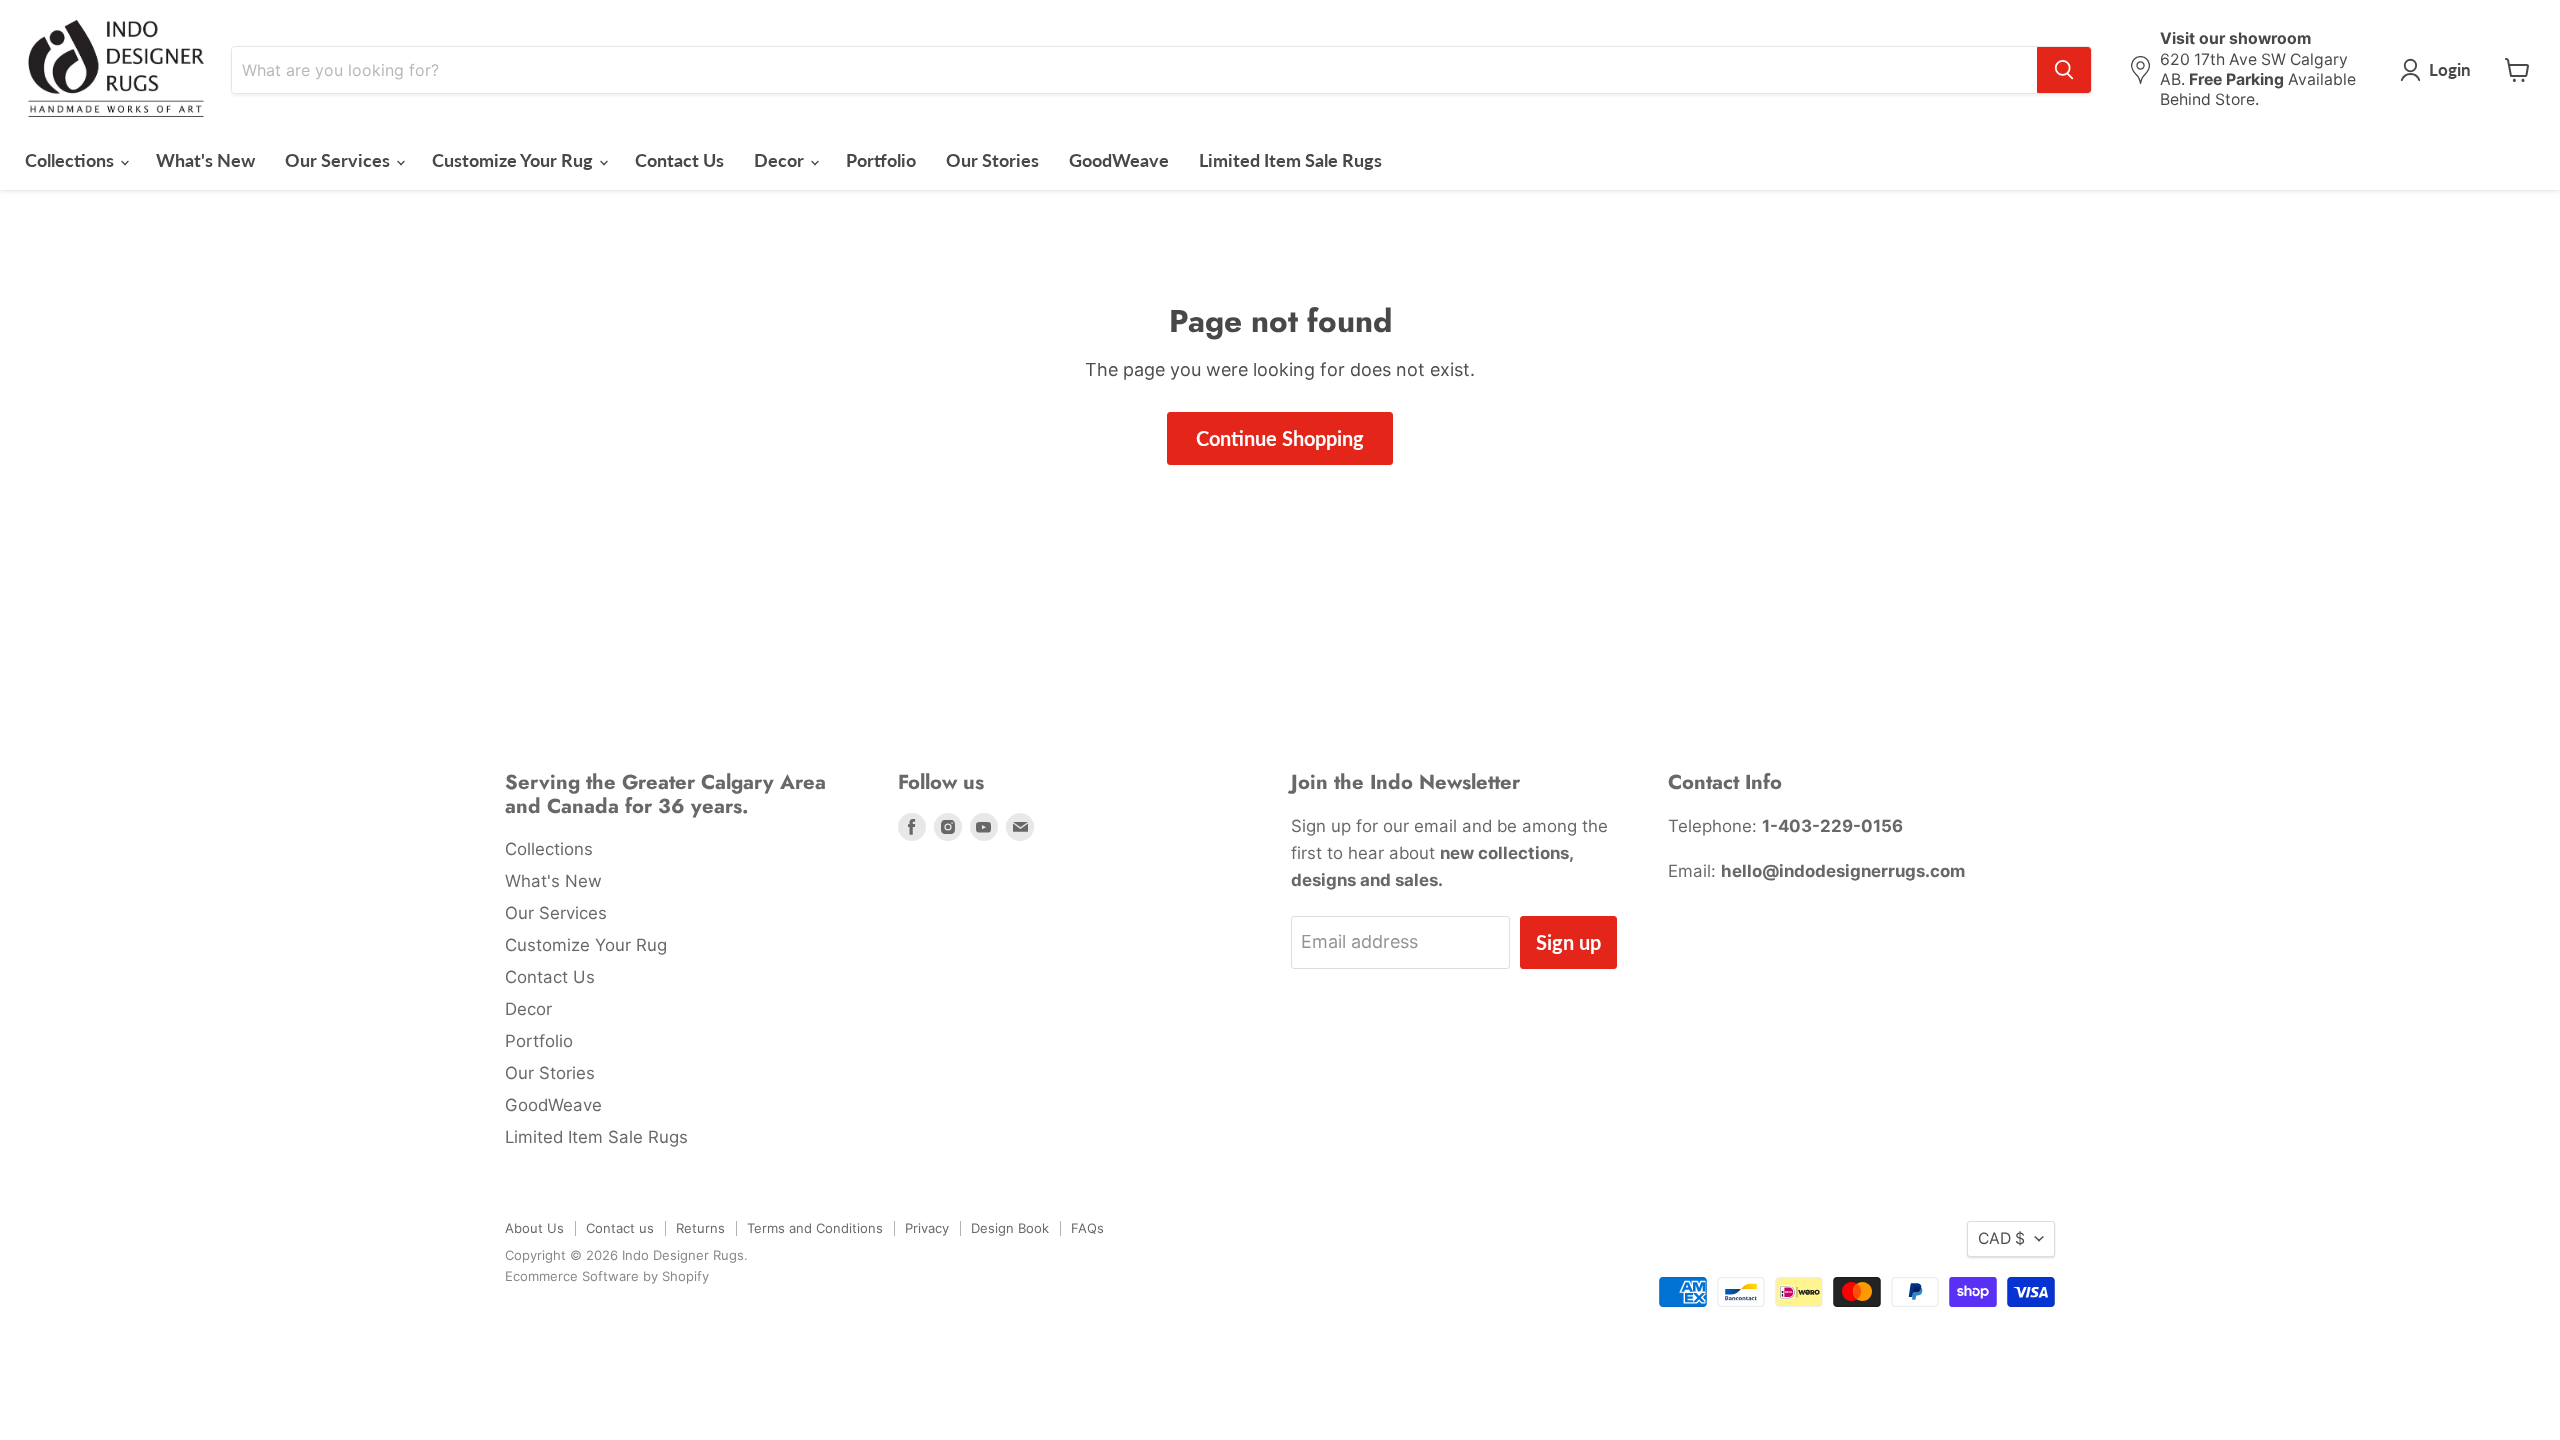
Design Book (1010, 1228)
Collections (71, 160)
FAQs (1087, 1228)
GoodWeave (1119, 160)
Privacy (927, 1228)
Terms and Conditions (815, 1228)
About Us (534, 1228)
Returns (700, 1228)
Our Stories (992, 160)
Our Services (339, 160)
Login (2450, 69)
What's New (205, 160)
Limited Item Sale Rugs (1290, 160)
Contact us (620, 1228)
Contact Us (679, 160)
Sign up (1568, 942)
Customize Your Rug (514, 160)
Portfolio (881, 160)
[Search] (2064, 70)
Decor (781, 160)
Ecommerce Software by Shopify (607, 1276)
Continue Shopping (1280, 438)
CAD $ (2001, 1238)
